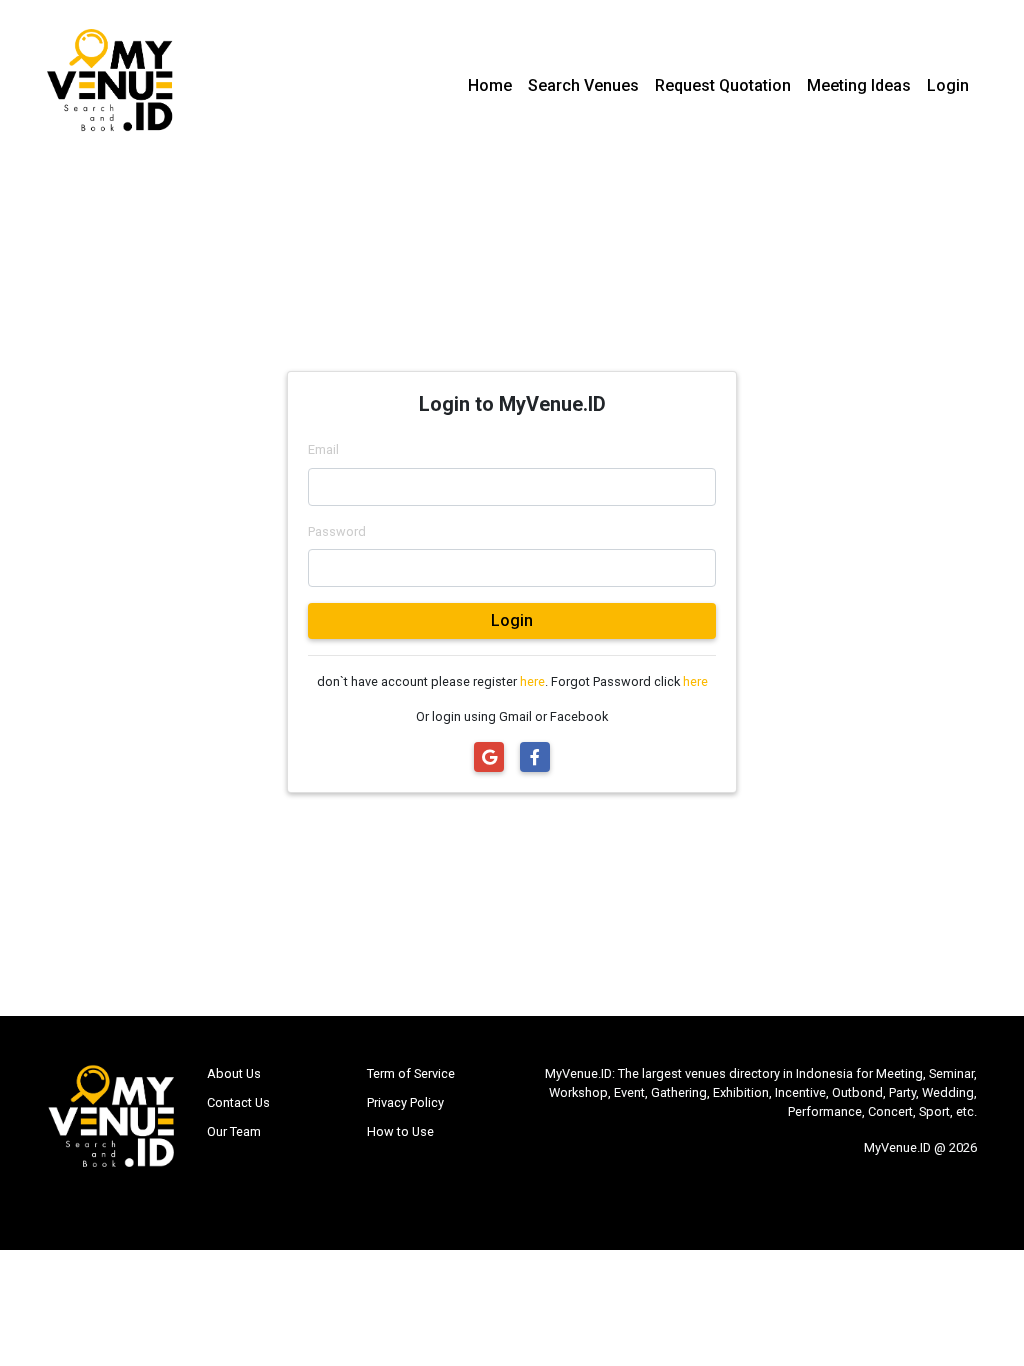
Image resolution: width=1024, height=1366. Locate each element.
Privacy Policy (405, 1102)
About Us (234, 1073)
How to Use (400, 1131)
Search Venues (583, 85)
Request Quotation (723, 85)
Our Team (234, 1131)
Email (323, 449)
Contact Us (238, 1102)
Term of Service (411, 1073)
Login (948, 85)
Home (490, 85)
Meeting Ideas (859, 85)
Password (337, 531)
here (532, 681)
